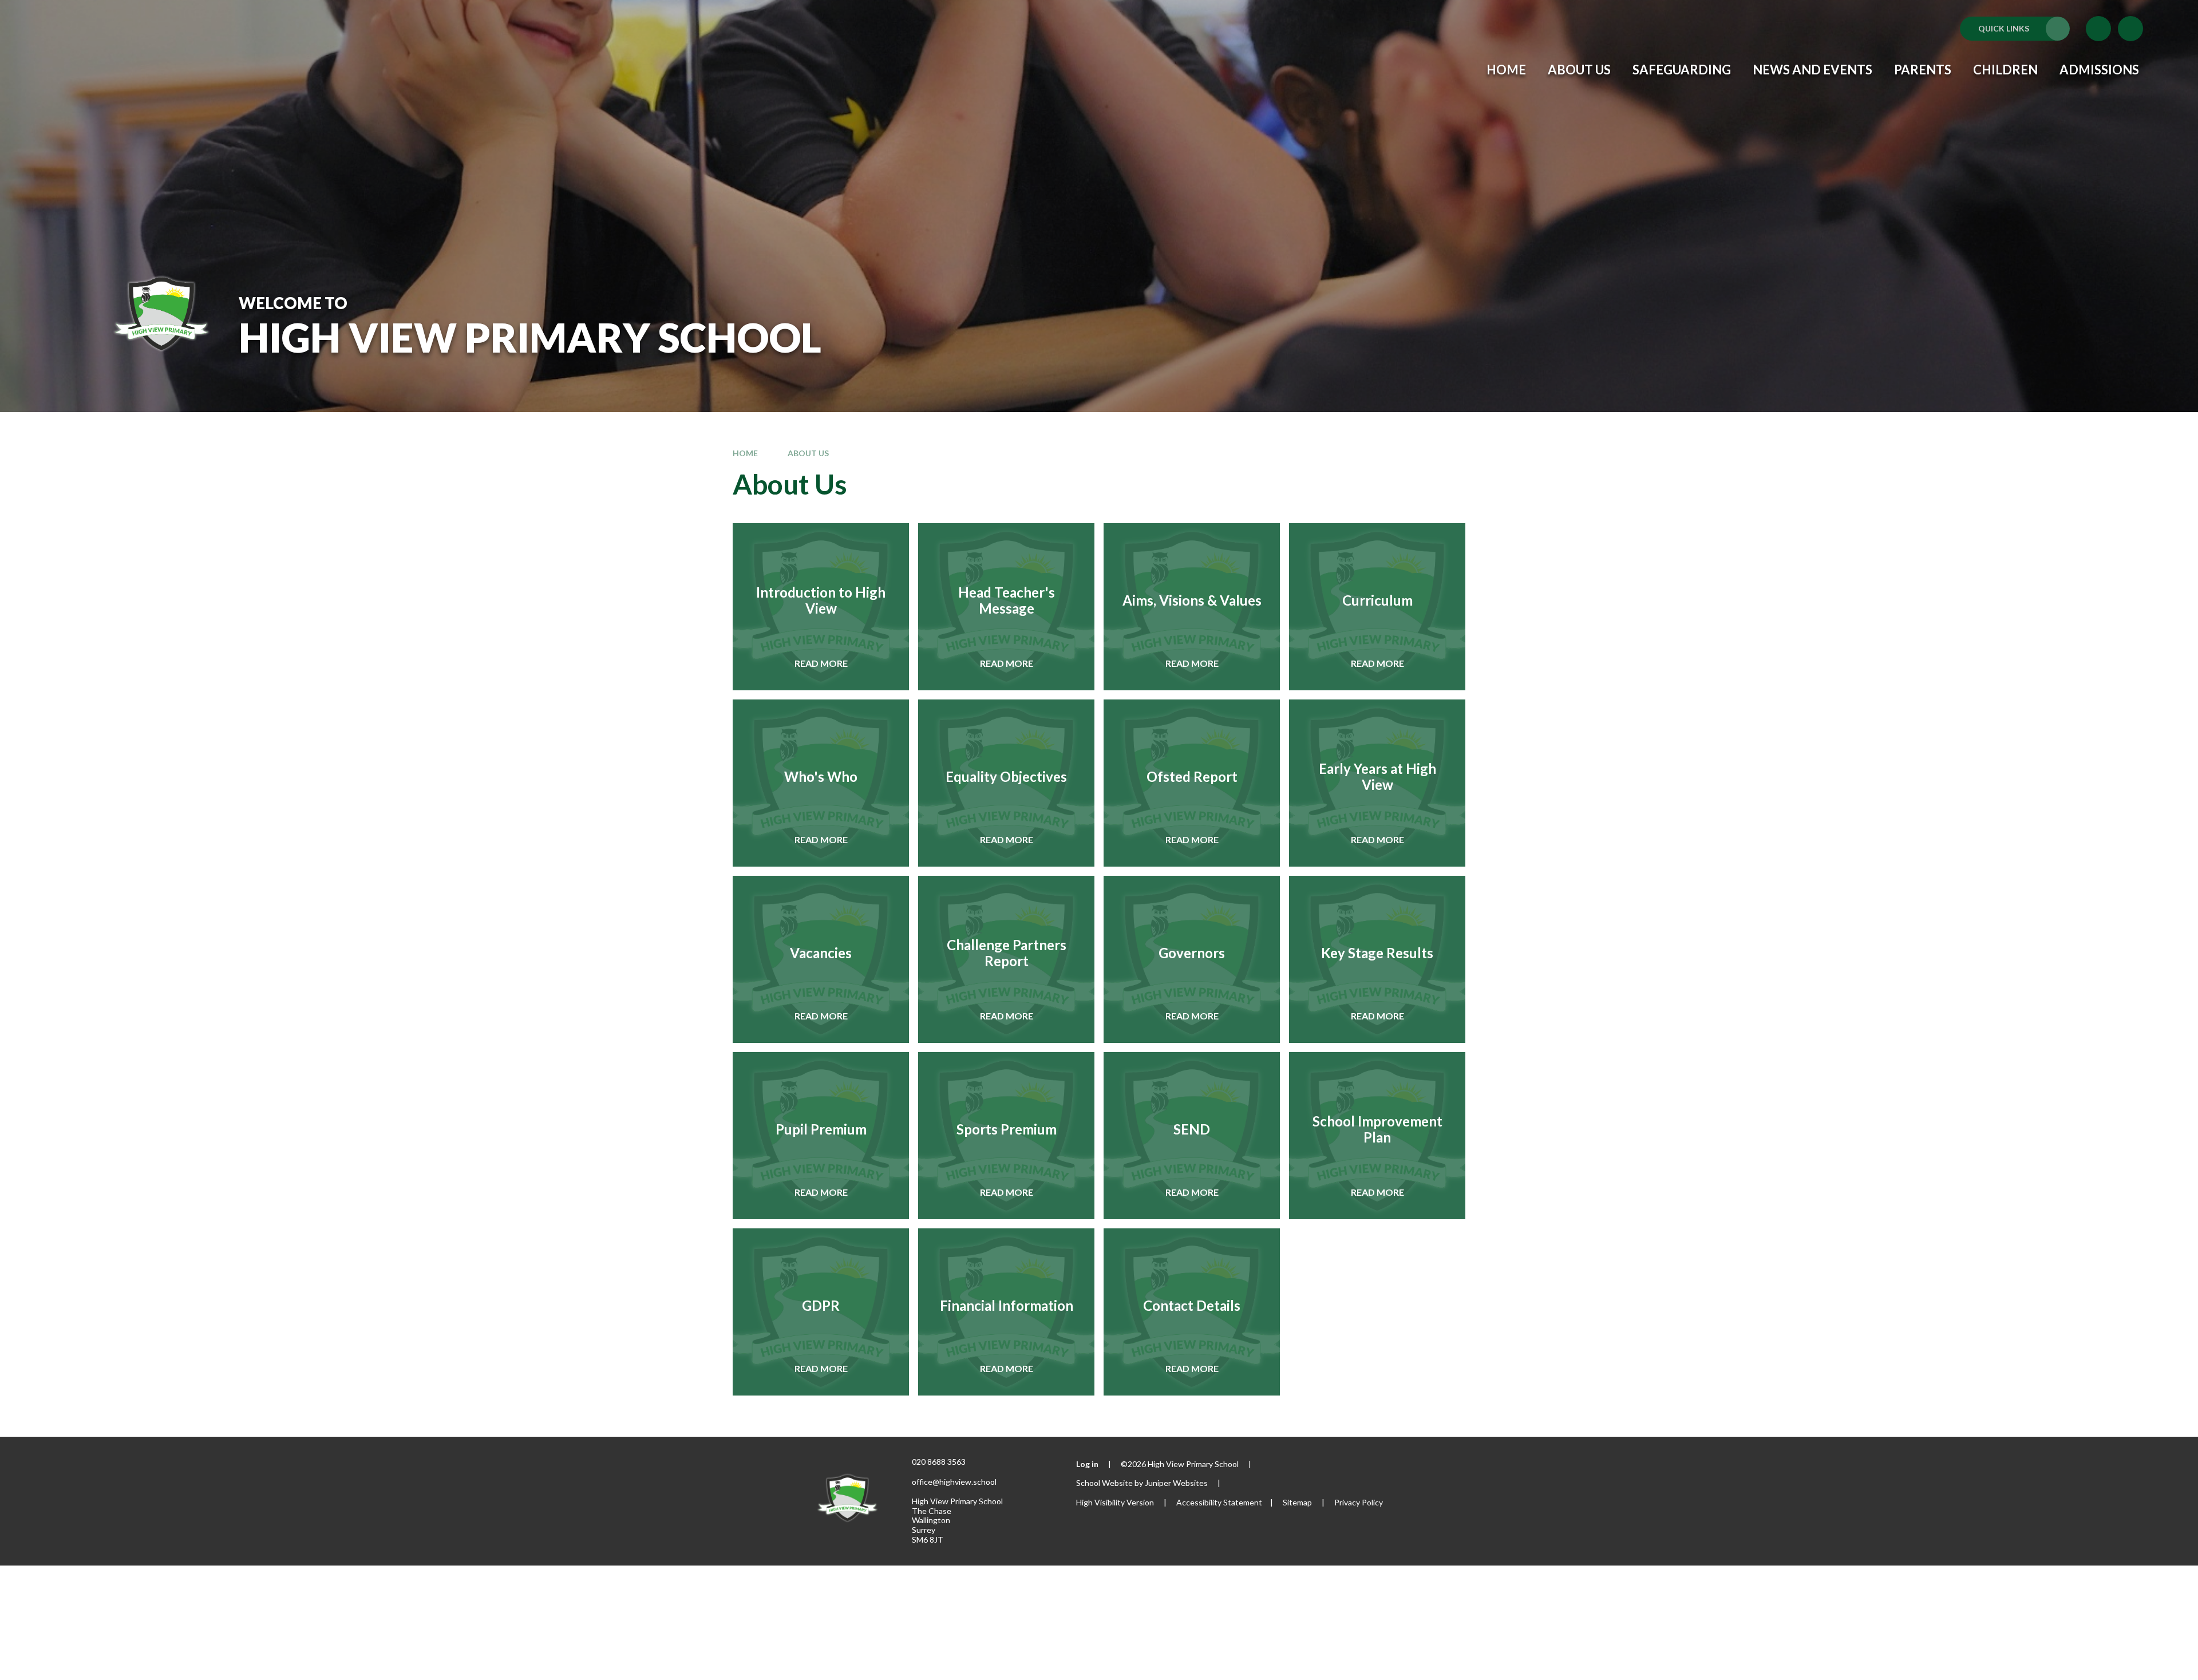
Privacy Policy (1359, 1502)
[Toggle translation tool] (2098, 29)
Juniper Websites (1176, 1483)
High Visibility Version (1115, 1502)
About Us (808, 453)
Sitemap (1297, 1502)
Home (745, 453)
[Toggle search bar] (2130, 29)
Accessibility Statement (1219, 1502)
